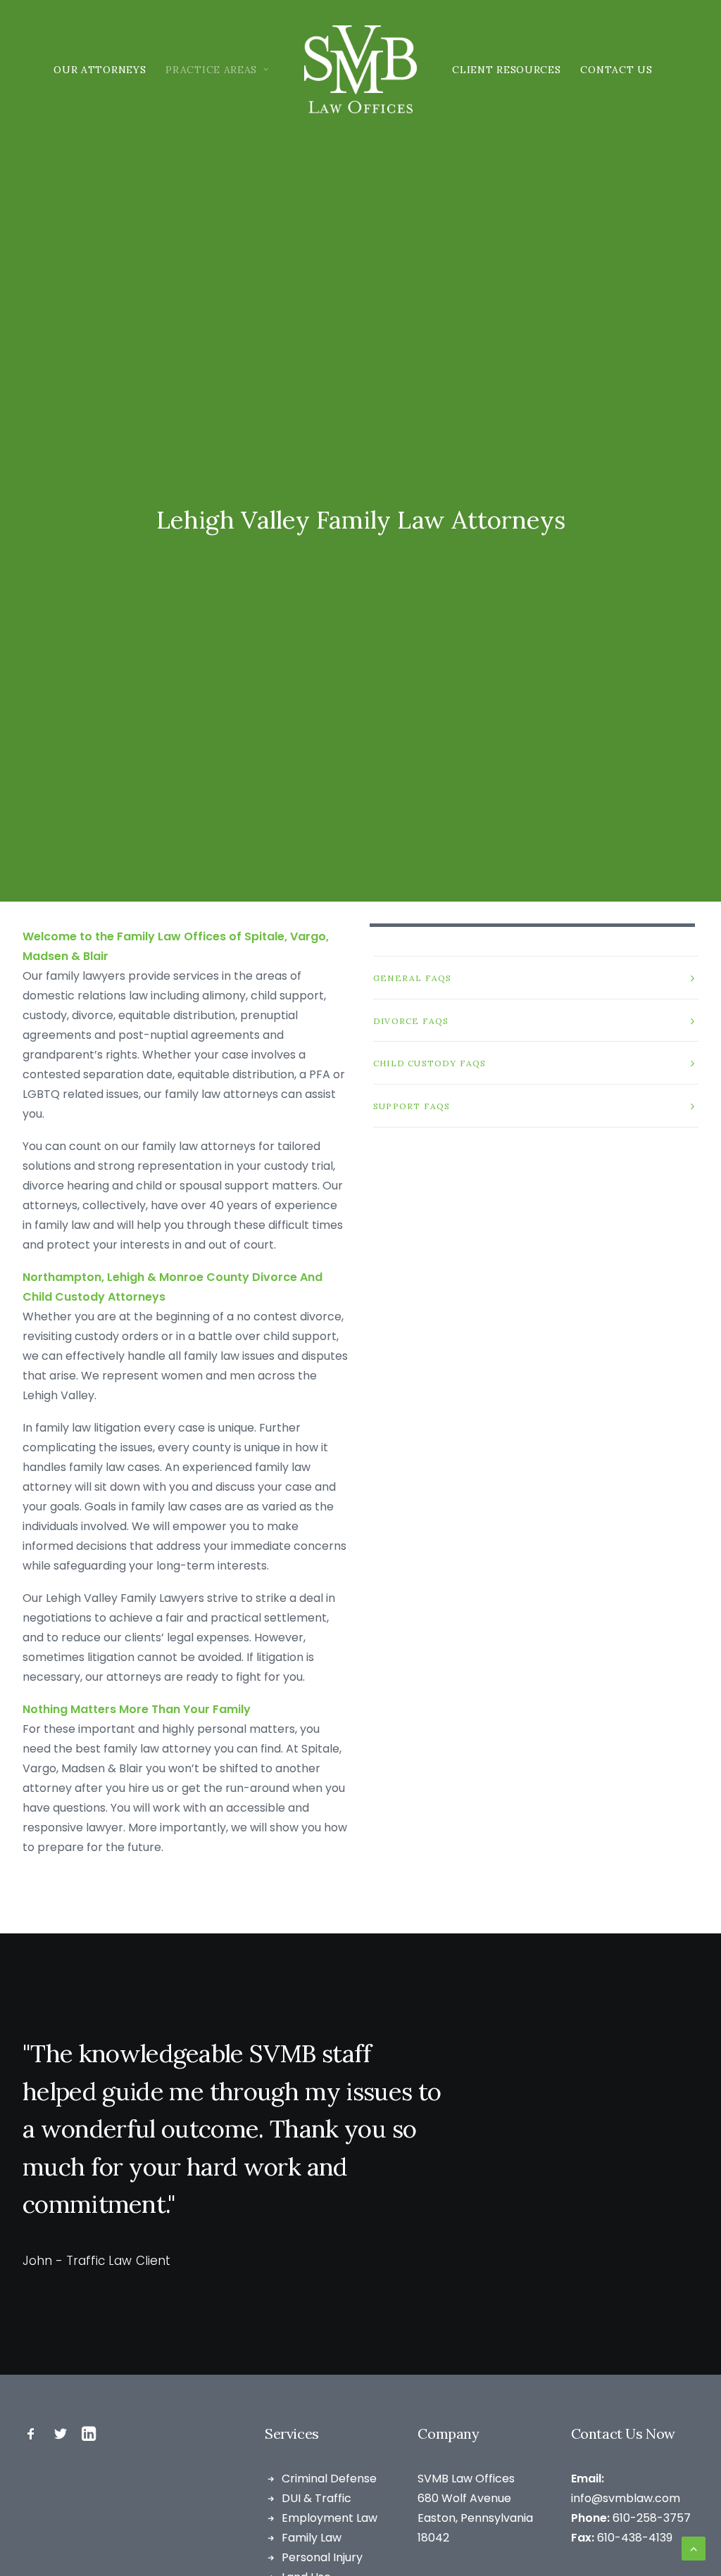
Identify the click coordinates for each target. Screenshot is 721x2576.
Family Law (312, 2538)
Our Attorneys (100, 70)
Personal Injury (322, 2557)
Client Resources (506, 70)
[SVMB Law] (361, 69)
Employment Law (330, 2518)
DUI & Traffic (316, 2498)
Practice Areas (211, 70)
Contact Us (616, 70)
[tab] (536, 978)
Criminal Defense (329, 2479)
